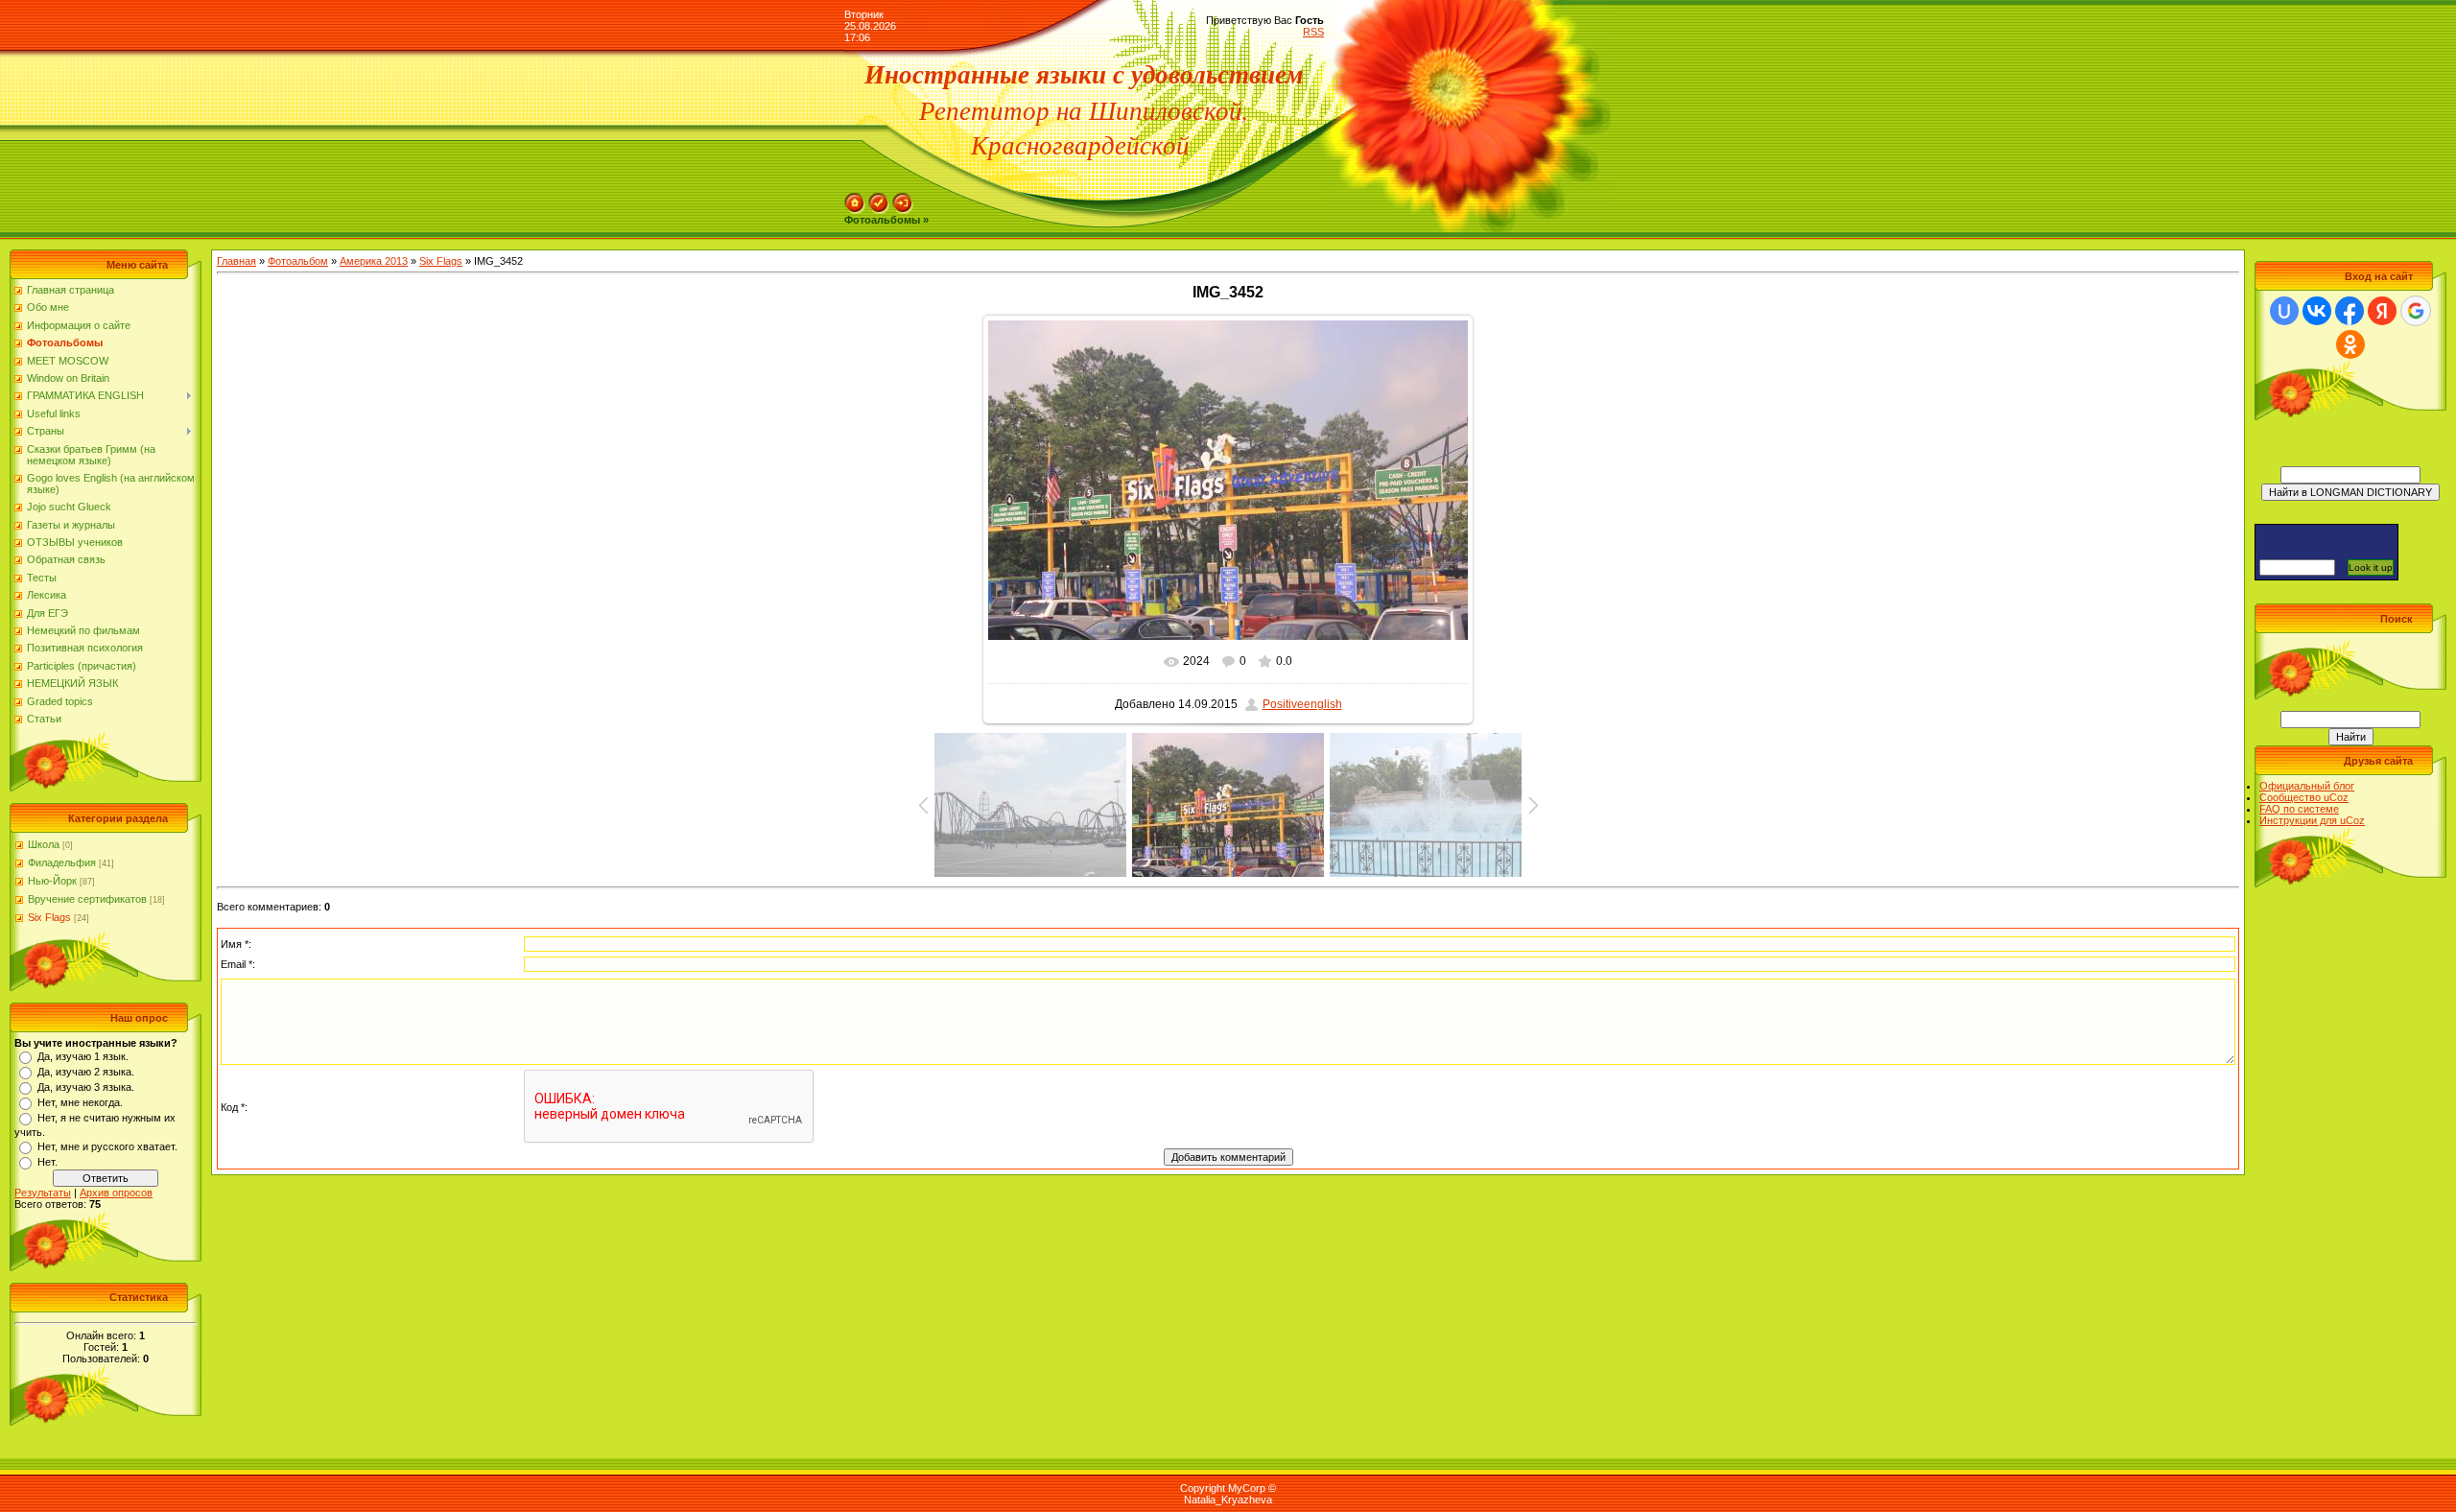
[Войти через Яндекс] (2382, 311)
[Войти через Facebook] (2350, 311)
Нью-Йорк (52, 881)
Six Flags (49, 917)
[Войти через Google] (2416, 311)
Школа (44, 844)
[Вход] (903, 199)
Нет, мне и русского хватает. (107, 1146)
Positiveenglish (1302, 704)
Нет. (47, 1162)
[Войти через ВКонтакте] (2317, 311)
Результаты (43, 1193)
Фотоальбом (298, 261)
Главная (236, 261)
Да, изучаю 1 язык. (83, 1056)
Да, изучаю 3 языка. (86, 1087)
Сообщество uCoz (2304, 797)
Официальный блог (2307, 786)
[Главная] (855, 199)
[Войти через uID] (2284, 311)
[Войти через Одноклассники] (2350, 344)
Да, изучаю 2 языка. (86, 1072)
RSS (1313, 32)
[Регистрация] (879, 199)
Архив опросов (116, 1193)
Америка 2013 (374, 261)
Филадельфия (62, 862)
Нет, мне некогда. (80, 1102)
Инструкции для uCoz (2312, 820)
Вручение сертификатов (87, 899)
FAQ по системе (2299, 809)
